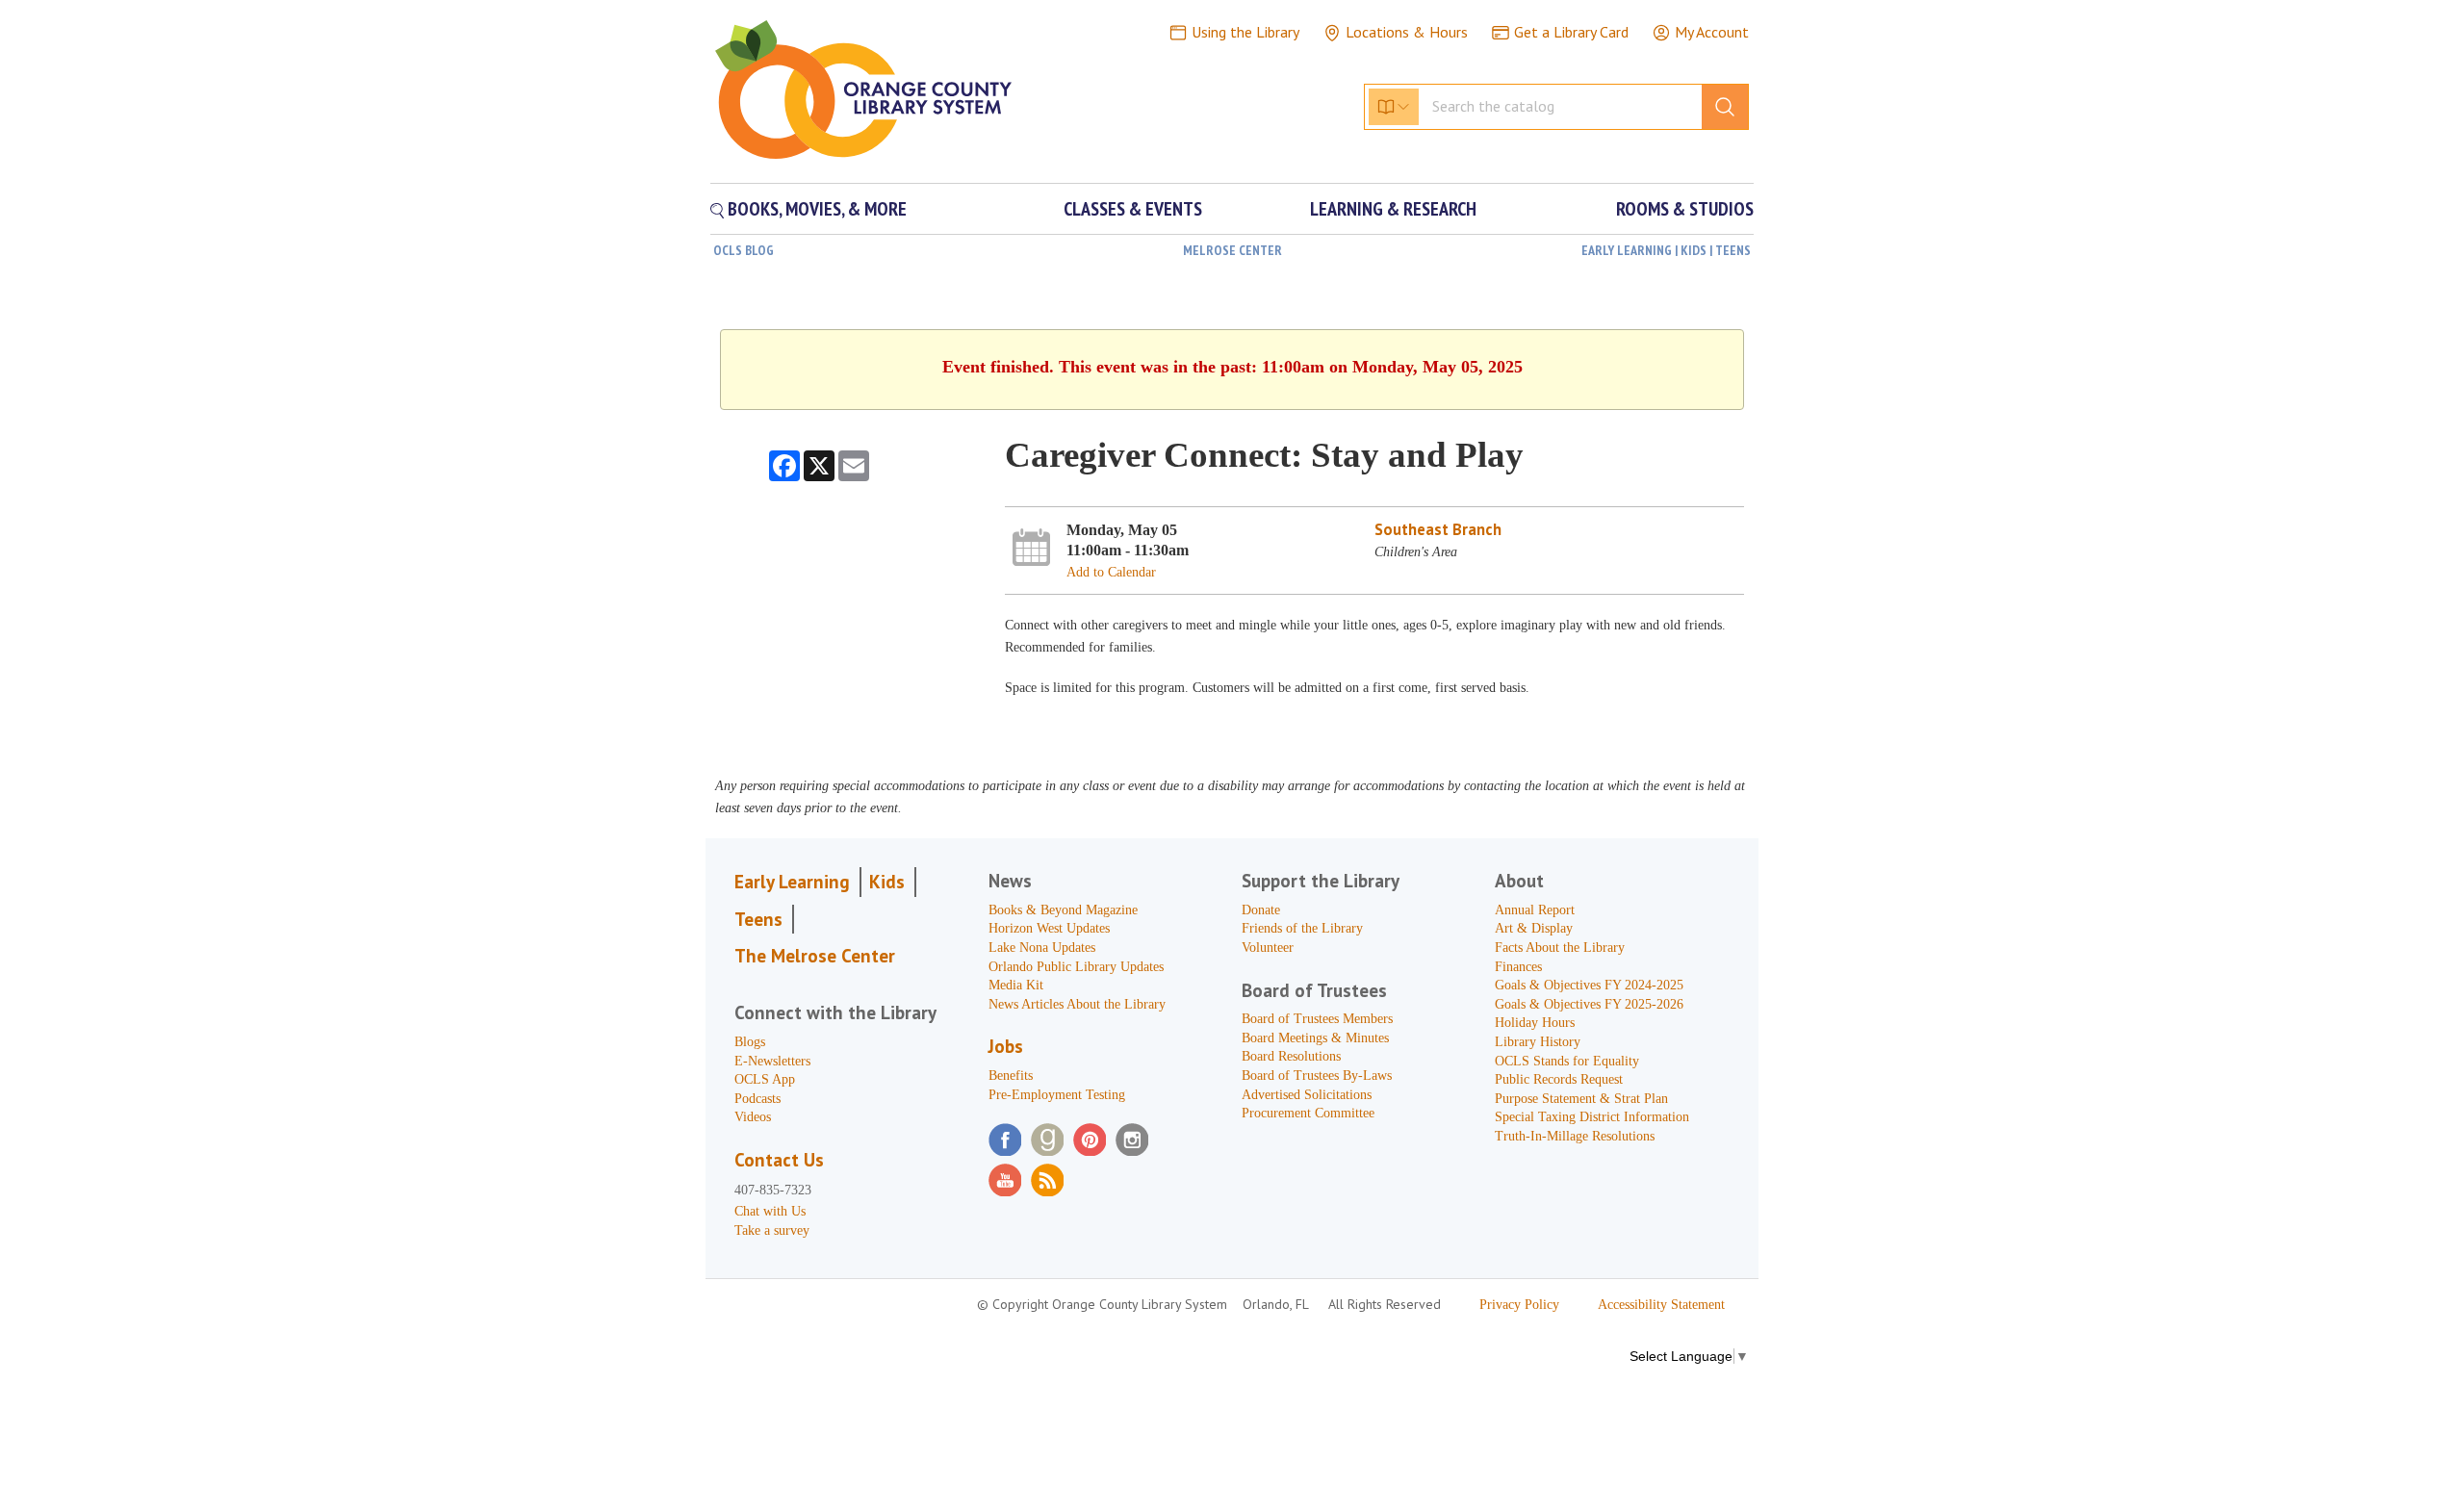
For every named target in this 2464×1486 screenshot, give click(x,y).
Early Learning (792, 882)
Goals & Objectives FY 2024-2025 (1589, 985)
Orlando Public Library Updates (1076, 967)
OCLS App (765, 1079)
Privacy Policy (1519, 1305)
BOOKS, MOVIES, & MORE (815, 209)
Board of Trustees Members (1317, 1019)
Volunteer (1268, 948)
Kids (887, 882)
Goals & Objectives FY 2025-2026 (1589, 1004)
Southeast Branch (1438, 529)
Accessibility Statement (1661, 1305)
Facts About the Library (1560, 948)
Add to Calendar (1111, 572)
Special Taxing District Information (1592, 1117)
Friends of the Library (1302, 928)
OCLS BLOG (744, 250)
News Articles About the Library (1077, 1004)
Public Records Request (1559, 1079)
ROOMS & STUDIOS (1685, 209)
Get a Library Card (1571, 32)
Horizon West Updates (1049, 928)
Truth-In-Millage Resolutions (1575, 1136)
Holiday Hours (1535, 1023)
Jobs (1006, 1046)
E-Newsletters (772, 1061)
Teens (758, 919)
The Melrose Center (815, 956)
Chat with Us (770, 1211)
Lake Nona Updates (1042, 948)
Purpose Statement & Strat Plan (1581, 1099)
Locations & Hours (1407, 32)
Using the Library (1245, 32)
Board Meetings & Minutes (1315, 1038)
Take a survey (772, 1230)
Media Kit (1016, 985)
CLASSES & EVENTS (1133, 209)
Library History (1538, 1042)
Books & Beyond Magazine (1063, 910)
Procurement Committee (1308, 1113)
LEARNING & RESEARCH (1393, 209)
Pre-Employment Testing (1057, 1095)
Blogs (750, 1042)
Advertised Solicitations (1307, 1095)
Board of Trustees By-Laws (1317, 1076)
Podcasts (757, 1099)
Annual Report (1535, 910)
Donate (1261, 910)
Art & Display (1534, 928)
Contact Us (779, 1160)
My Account (1712, 32)
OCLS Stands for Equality (1567, 1061)
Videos (753, 1117)
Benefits (1011, 1076)
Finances (1518, 967)
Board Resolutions (1291, 1056)
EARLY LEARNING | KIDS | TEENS (1666, 250)
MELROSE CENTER (1232, 250)
